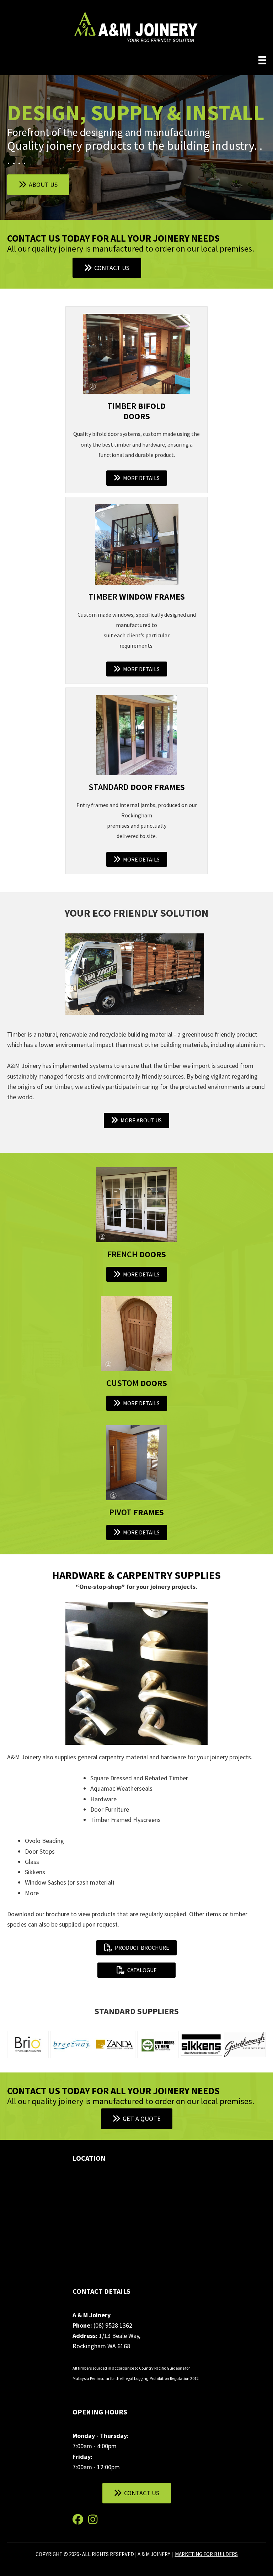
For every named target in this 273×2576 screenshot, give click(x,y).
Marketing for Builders (206, 2554)
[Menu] (262, 60)
